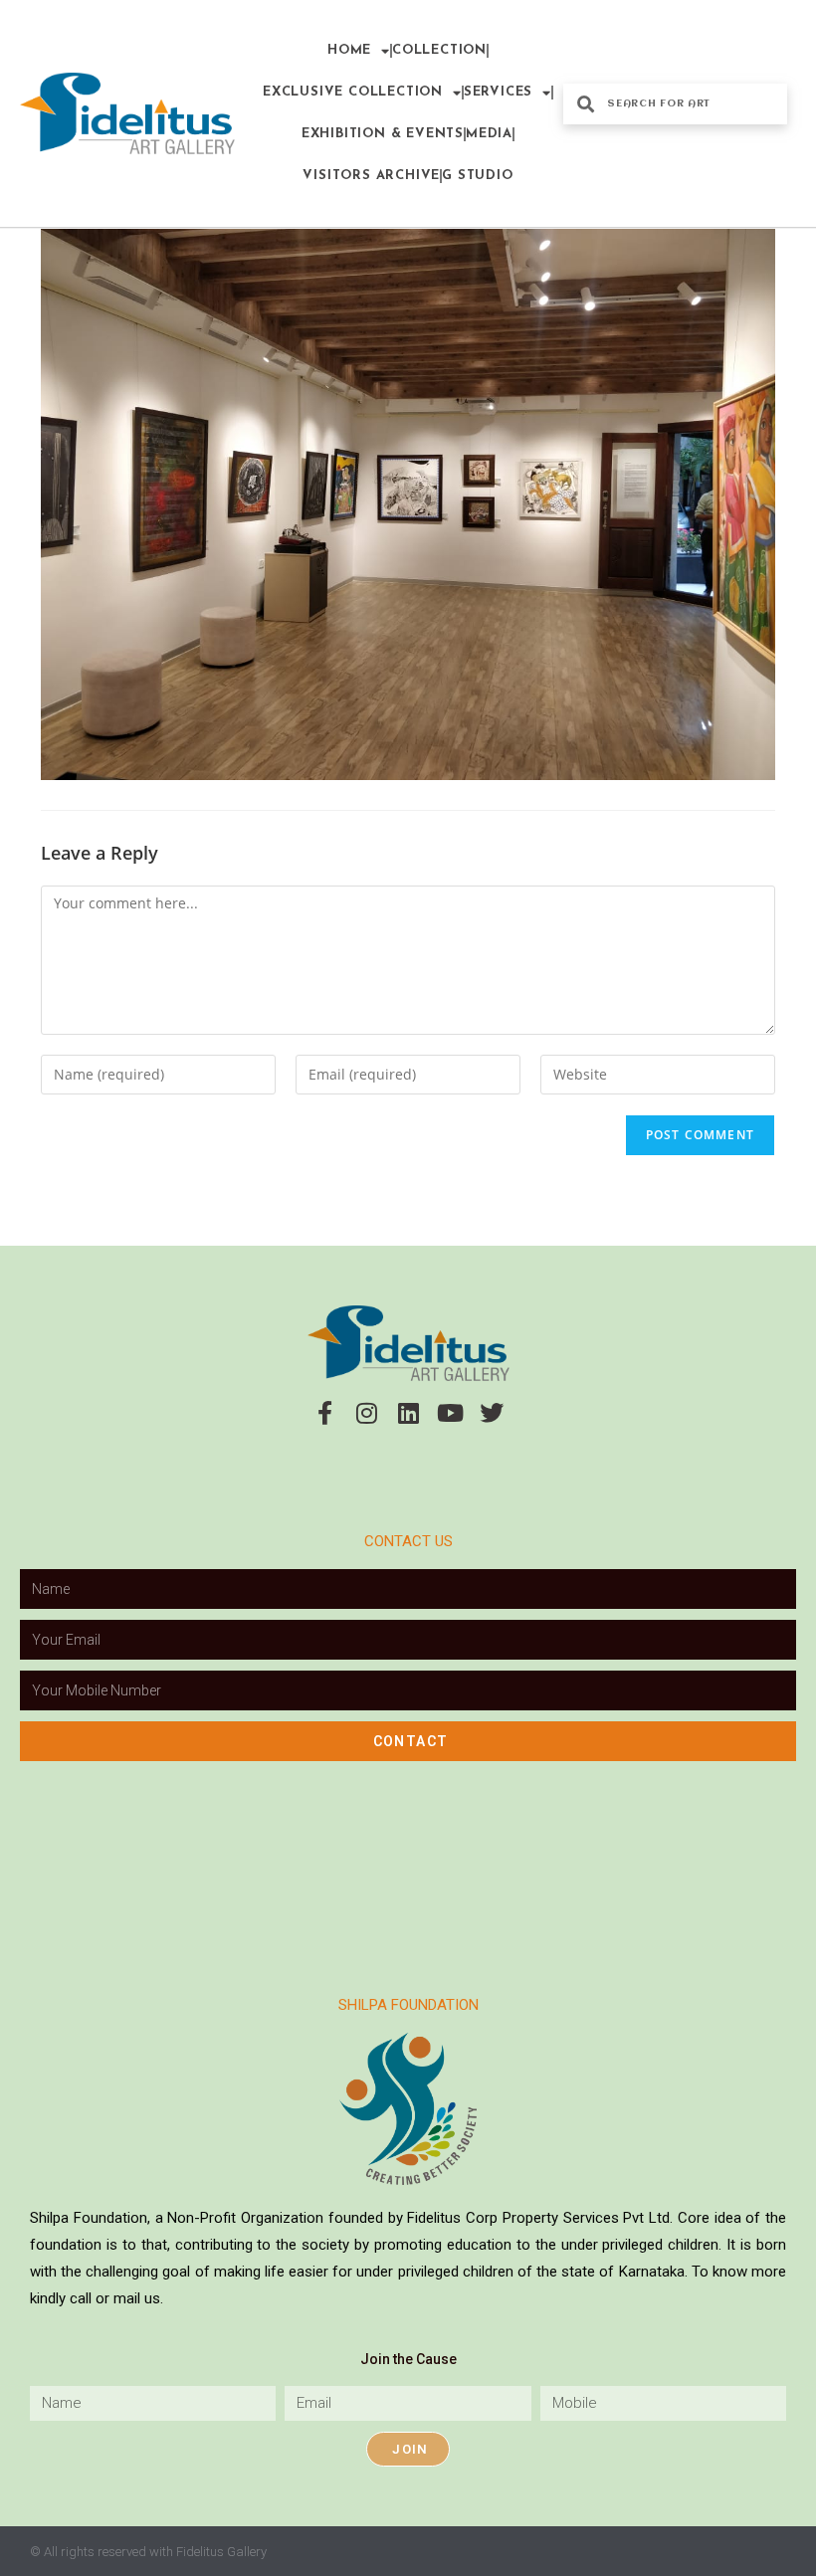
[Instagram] (366, 1413)
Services (498, 92)
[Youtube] (450, 1413)
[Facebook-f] (324, 1413)
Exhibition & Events (383, 134)
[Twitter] (492, 1413)
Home (349, 50)
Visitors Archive (371, 176)
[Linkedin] (408, 1413)
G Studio (477, 176)
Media (489, 134)
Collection (439, 50)
